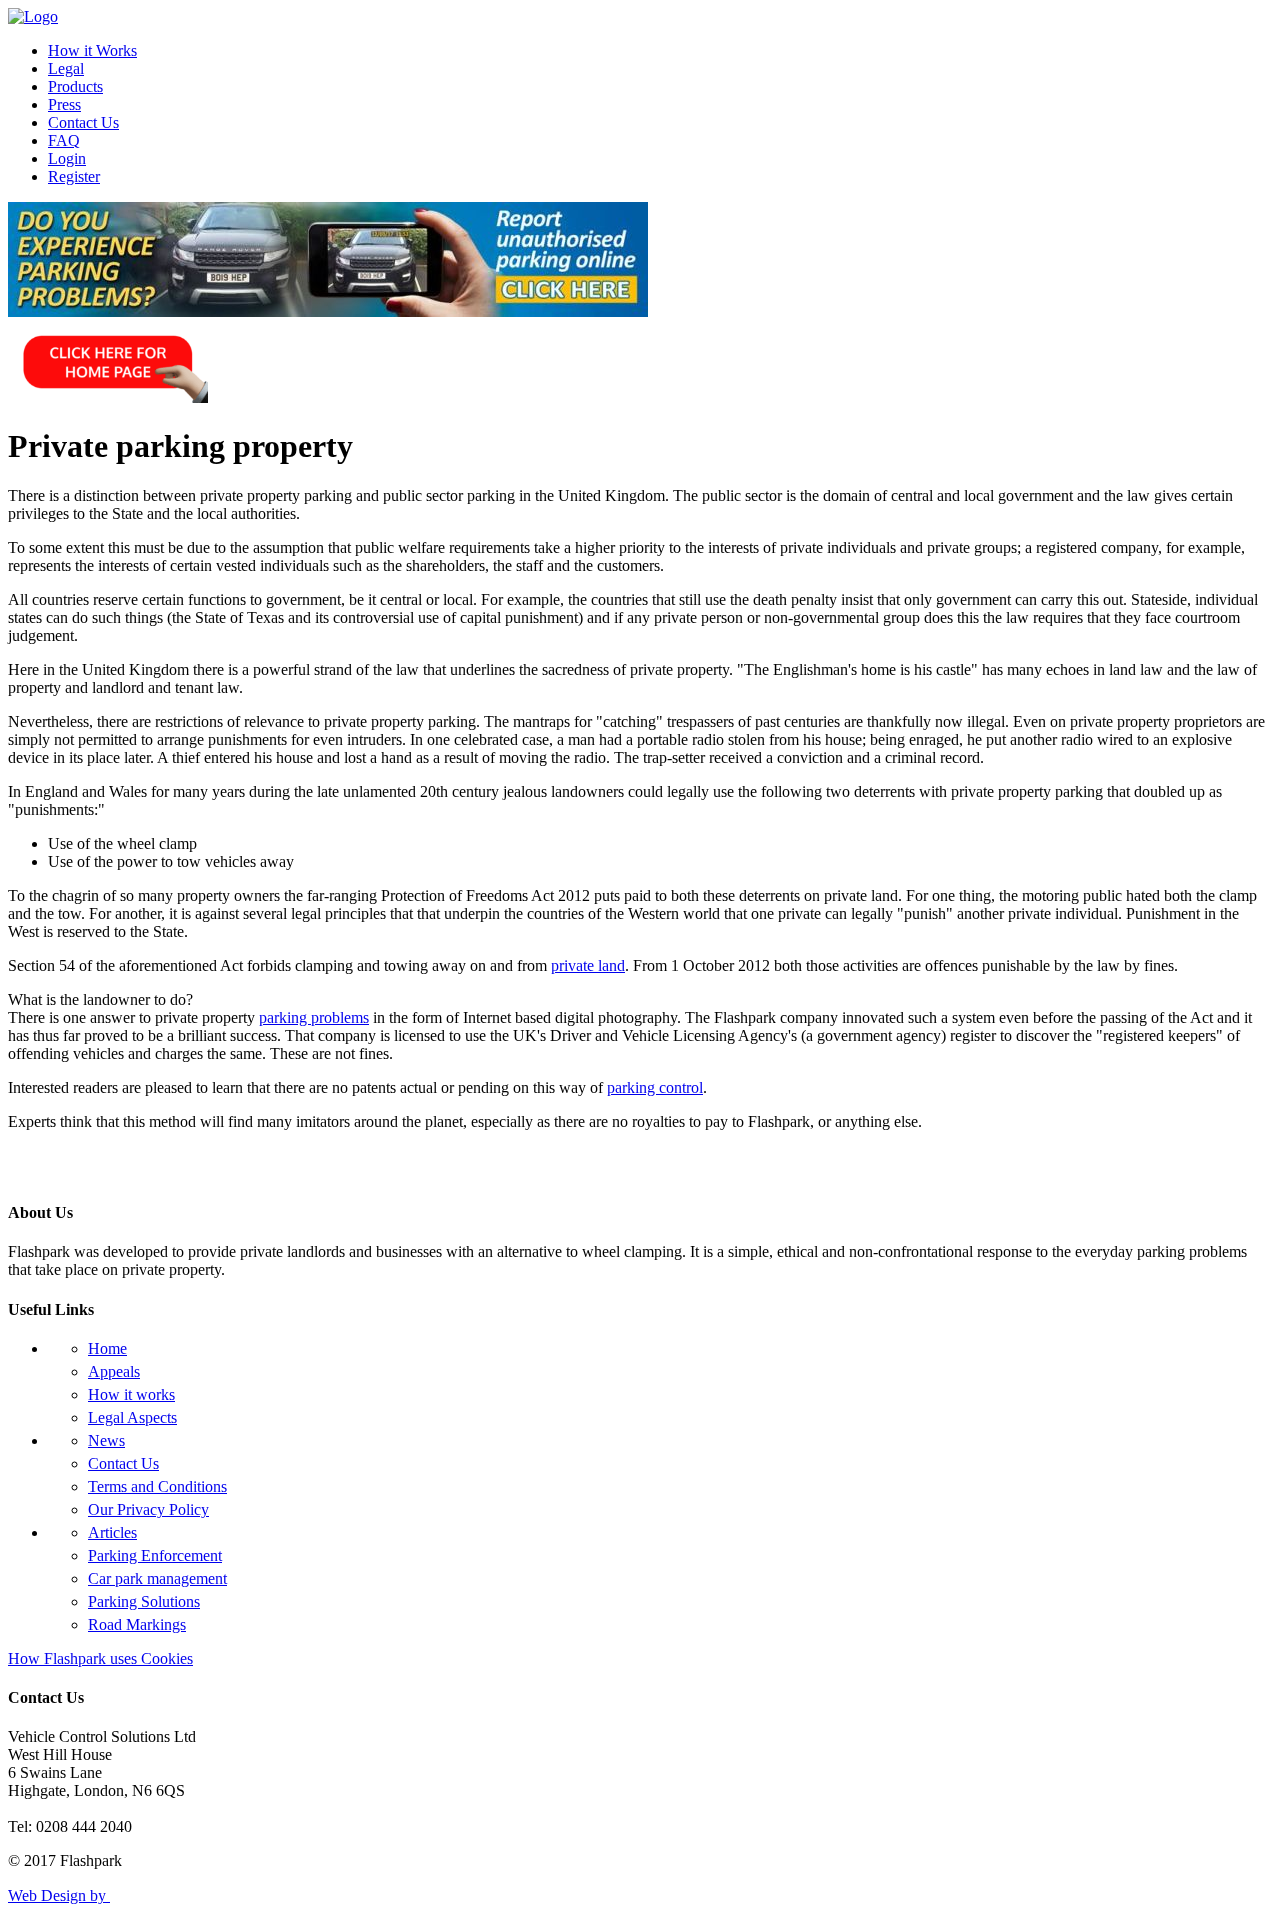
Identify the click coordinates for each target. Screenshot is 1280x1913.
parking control (655, 1087)
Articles (112, 1532)
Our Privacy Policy (148, 1509)
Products (75, 86)
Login (67, 158)
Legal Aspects (132, 1417)
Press (64, 104)
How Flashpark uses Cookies (100, 1658)
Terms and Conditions (157, 1486)
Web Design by (59, 1895)
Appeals (114, 1371)
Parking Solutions (144, 1601)
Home (107, 1348)
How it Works (92, 50)
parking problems (314, 1017)
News (106, 1440)
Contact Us (83, 122)
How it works (131, 1394)
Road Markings (137, 1624)
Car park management (157, 1578)
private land (588, 965)
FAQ (64, 140)
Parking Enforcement (155, 1555)
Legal (66, 68)
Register (74, 176)
